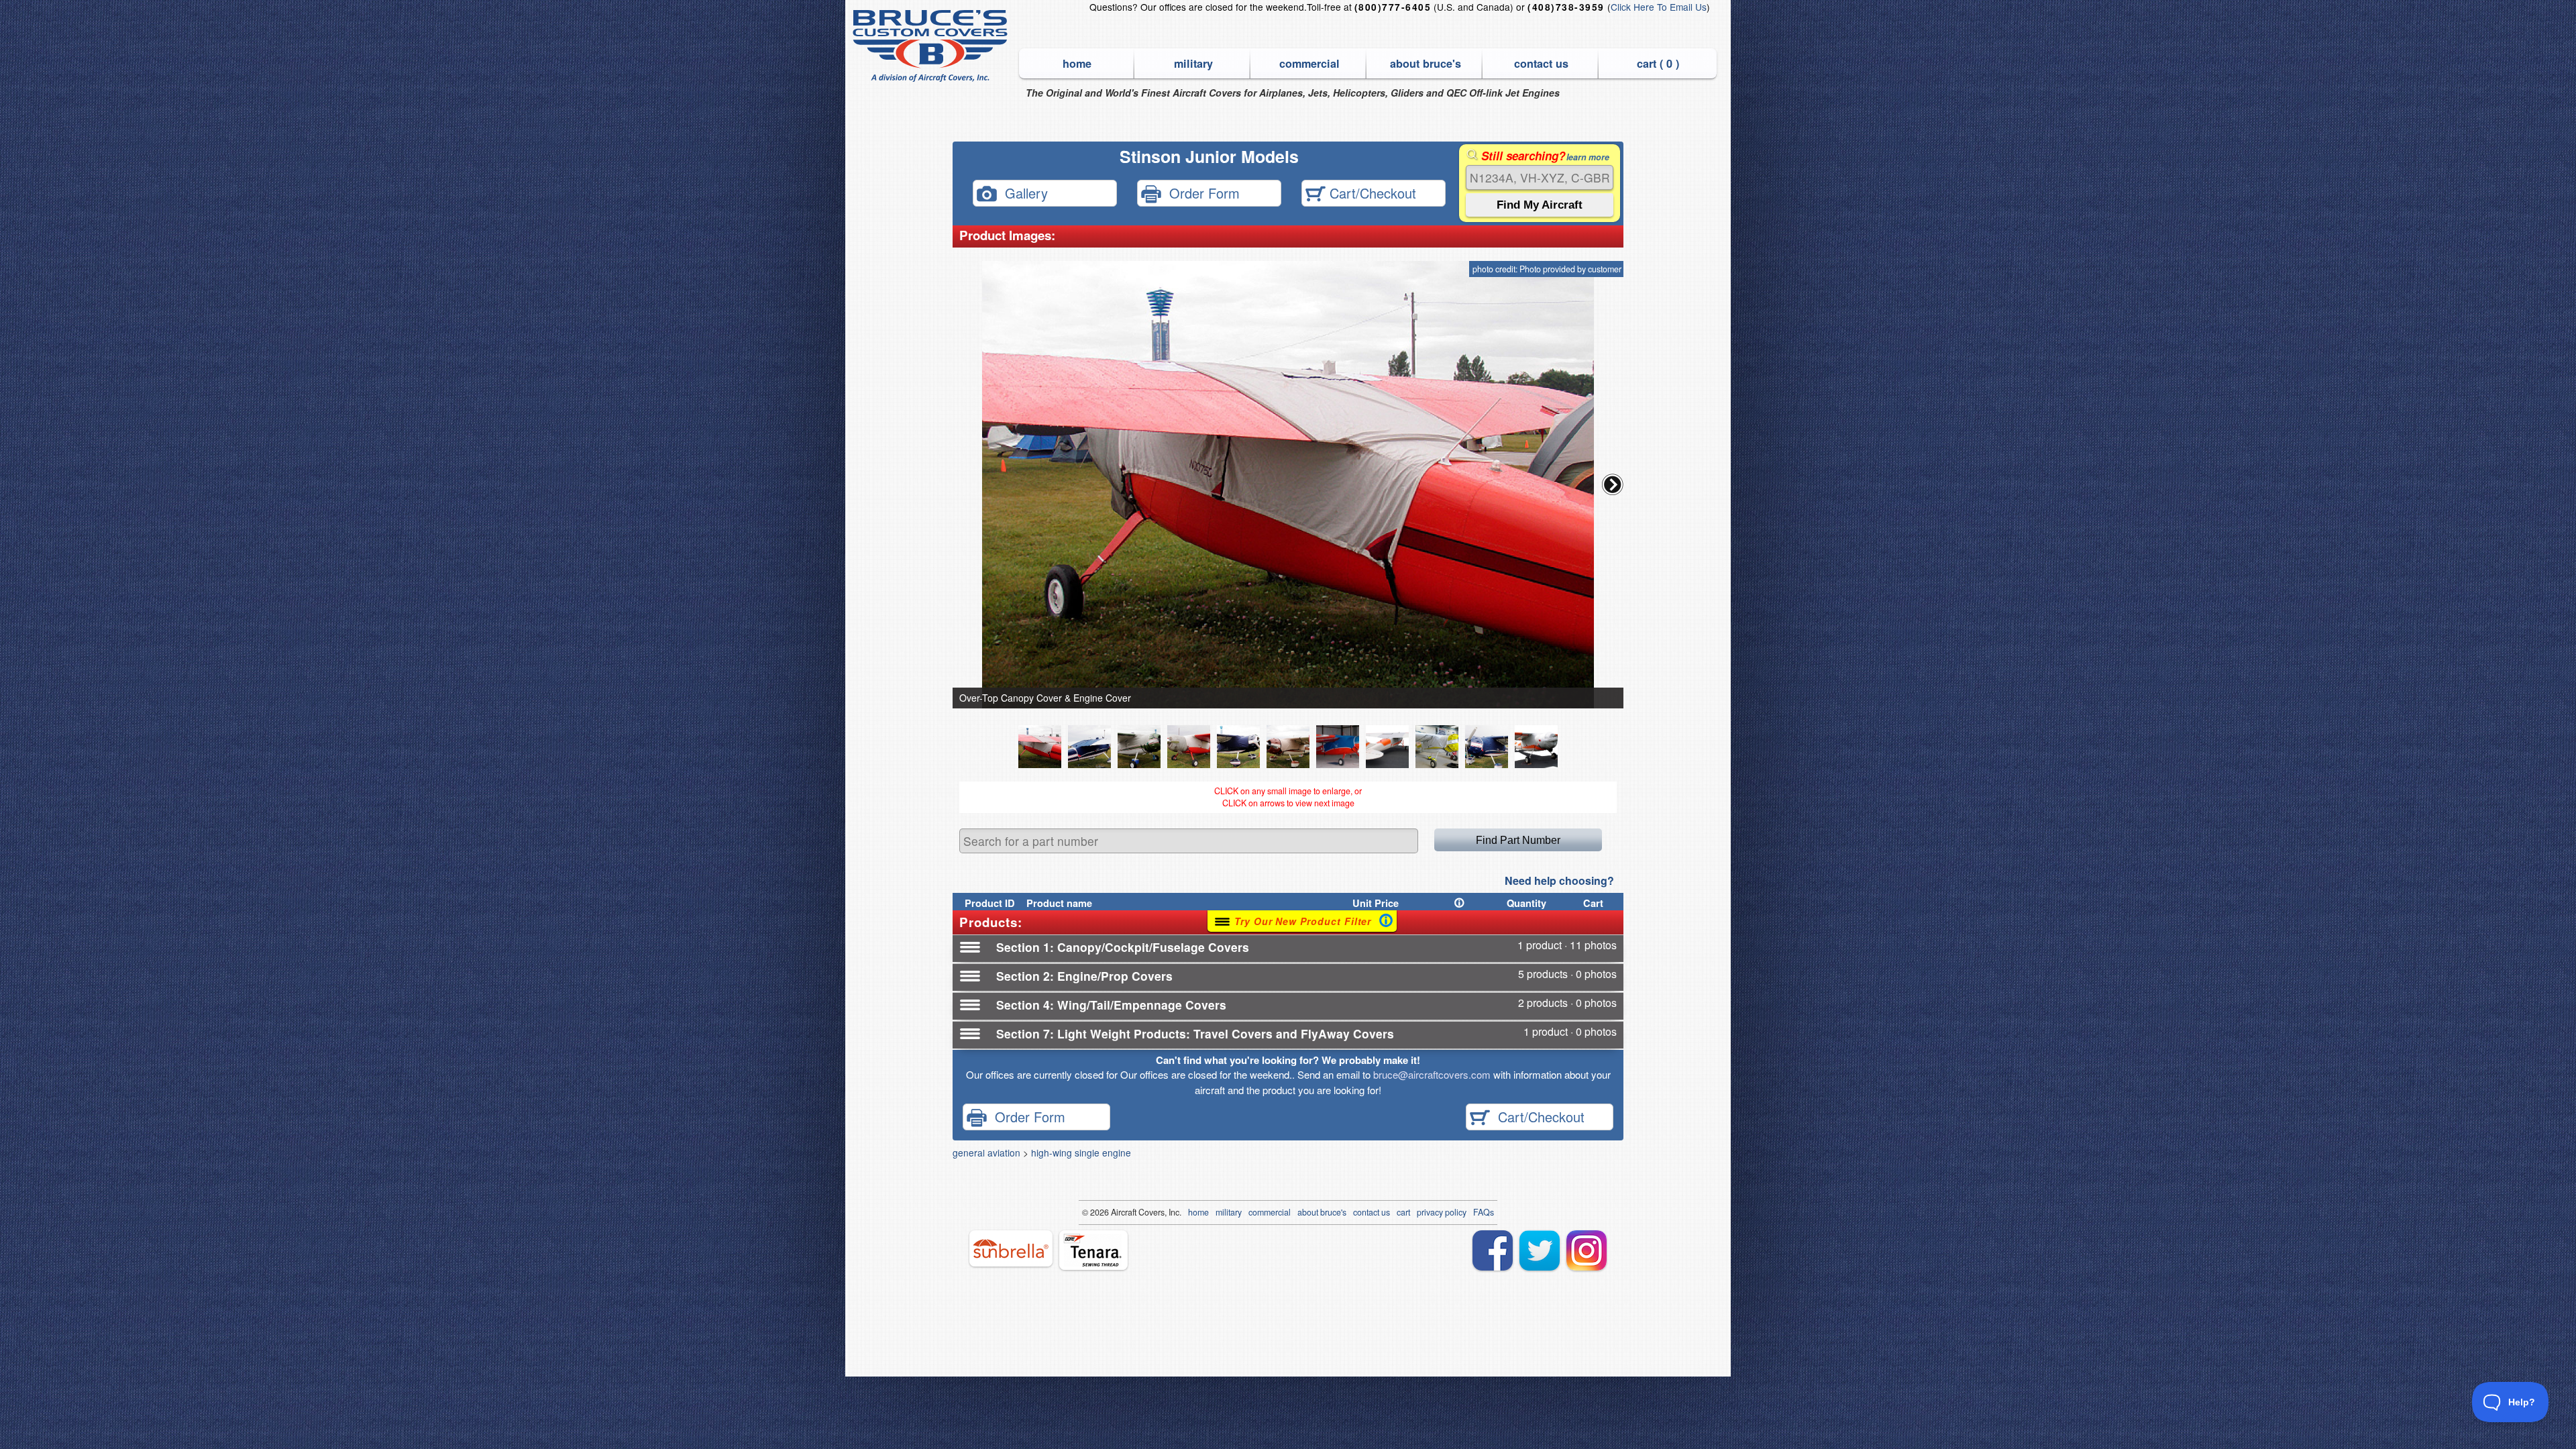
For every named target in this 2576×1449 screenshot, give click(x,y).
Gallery (1022, 192)
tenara (1093, 1250)
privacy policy (1442, 1212)
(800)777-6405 (1393, 7)
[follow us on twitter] (1540, 1250)
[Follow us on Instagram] (1587, 1250)
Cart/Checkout (1371, 192)
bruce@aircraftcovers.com (1432, 1074)
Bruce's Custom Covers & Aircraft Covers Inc (932, 46)
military (1193, 63)
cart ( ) (1658, 63)
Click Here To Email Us (1659, 7)
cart (1403, 1212)
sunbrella (1011, 1248)
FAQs (1484, 1212)
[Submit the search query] (1540, 205)
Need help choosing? (1559, 880)
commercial (1309, 63)
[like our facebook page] (1493, 1250)
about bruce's (1426, 63)
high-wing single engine (1081, 1152)
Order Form (1200, 192)
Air (1116, 1212)
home (1077, 63)
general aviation (986, 1152)
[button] (1613, 484)
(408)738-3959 (1566, 7)
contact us (1541, 63)
